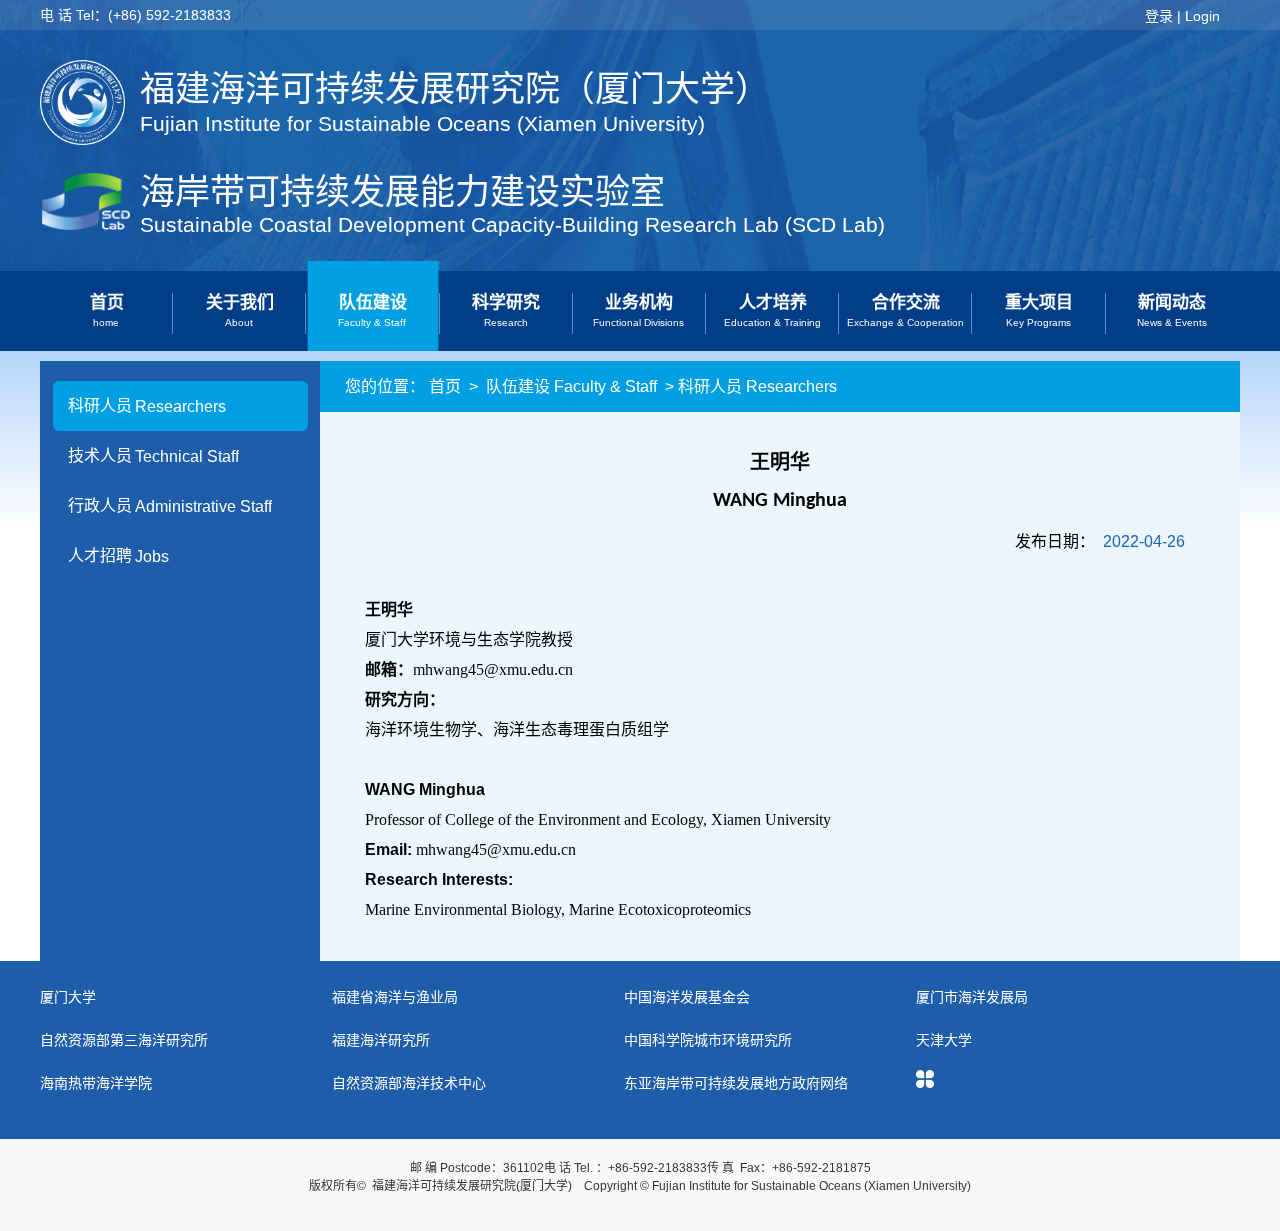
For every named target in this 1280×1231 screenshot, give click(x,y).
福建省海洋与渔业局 (395, 997)
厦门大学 (68, 997)
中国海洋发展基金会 (687, 997)
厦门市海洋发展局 (972, 997)
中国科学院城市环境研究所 (708, 1040)
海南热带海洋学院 (96, 1083)
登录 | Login (1182, 16)
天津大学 (944, 1040)
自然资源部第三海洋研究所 (124, 1040)
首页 (445, 386)
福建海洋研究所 (381, 1040)
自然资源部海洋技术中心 (409, 1083)
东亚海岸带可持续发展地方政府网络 (736, 1083)
